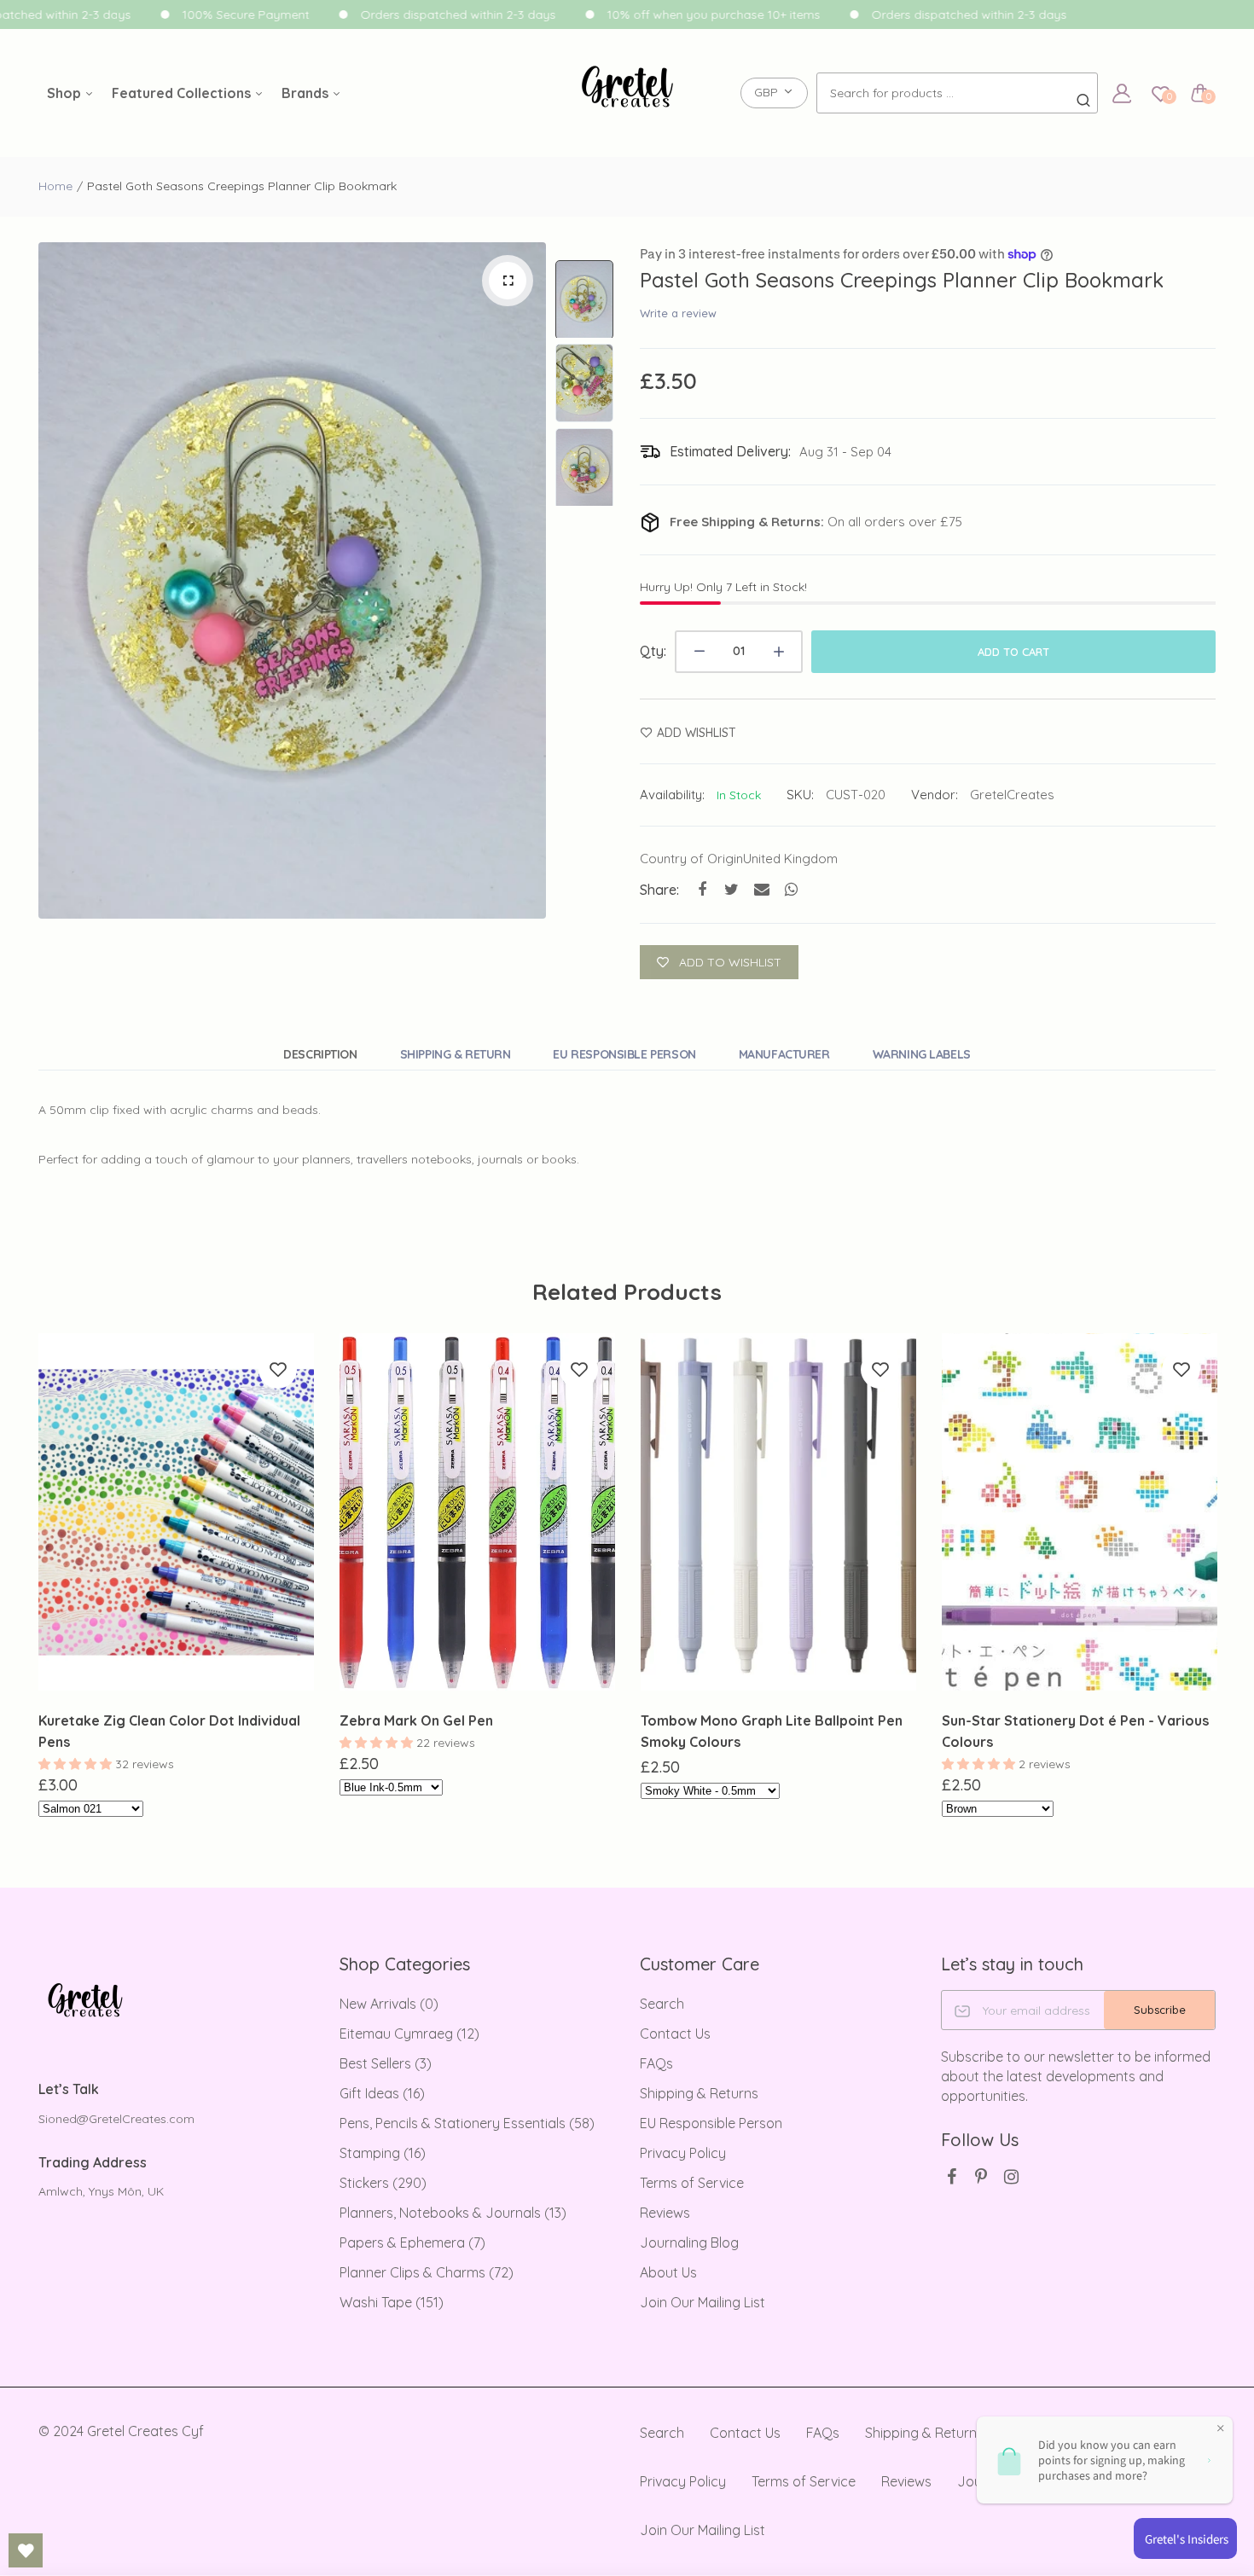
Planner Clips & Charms (427, 2272)
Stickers (383, 2183)
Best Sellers (386, 2063)
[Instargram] (1011, 2176)
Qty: (653, 651)
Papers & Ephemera (412, 2242)
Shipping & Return (456, 1054)
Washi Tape (392, 2302)
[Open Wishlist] (26, 2550)
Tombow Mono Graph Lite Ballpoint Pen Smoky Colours (772, 1731)
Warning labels (922, 1054)
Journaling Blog (689, 2242)
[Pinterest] (981, 2176)
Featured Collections (183, 93)
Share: (659, 890)
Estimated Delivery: (730, 451)
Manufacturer (784, 1054)
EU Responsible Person (624, 1054)
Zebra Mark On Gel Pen (416, 1720)
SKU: (800, 795)
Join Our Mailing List (702, 2302)
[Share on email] (761, 889)
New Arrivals (389, 2004)
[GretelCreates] (627, 93)
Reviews (665, 2213)
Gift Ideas (382, 2093)
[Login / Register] (1122, 93)
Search (662, 2004)
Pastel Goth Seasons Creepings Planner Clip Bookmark (902, 280)
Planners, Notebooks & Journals (453, 2213)
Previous (55, 581)
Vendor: (935, 795)
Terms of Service (692, 2183)
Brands (307, 93)
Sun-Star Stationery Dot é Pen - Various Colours (1075, 1731)
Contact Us (675, 2034)
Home (55, 186)
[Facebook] (952, 2176)
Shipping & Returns (699, 2093)
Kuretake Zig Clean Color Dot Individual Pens (169, 1731)
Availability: (672, 795)
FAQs (656, 2063)
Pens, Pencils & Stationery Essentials (467, 2123)
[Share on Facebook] (702, 889)
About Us (668, 2272)
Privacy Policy (683, 2153)
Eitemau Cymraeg (409, 2034)
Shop (66, 93)
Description (320, 1054)
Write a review (678, 313)
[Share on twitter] (731, 889)
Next (529, 581)
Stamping (383, 2153)
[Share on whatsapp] (791, 889)
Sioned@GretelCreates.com (116, 2119)
